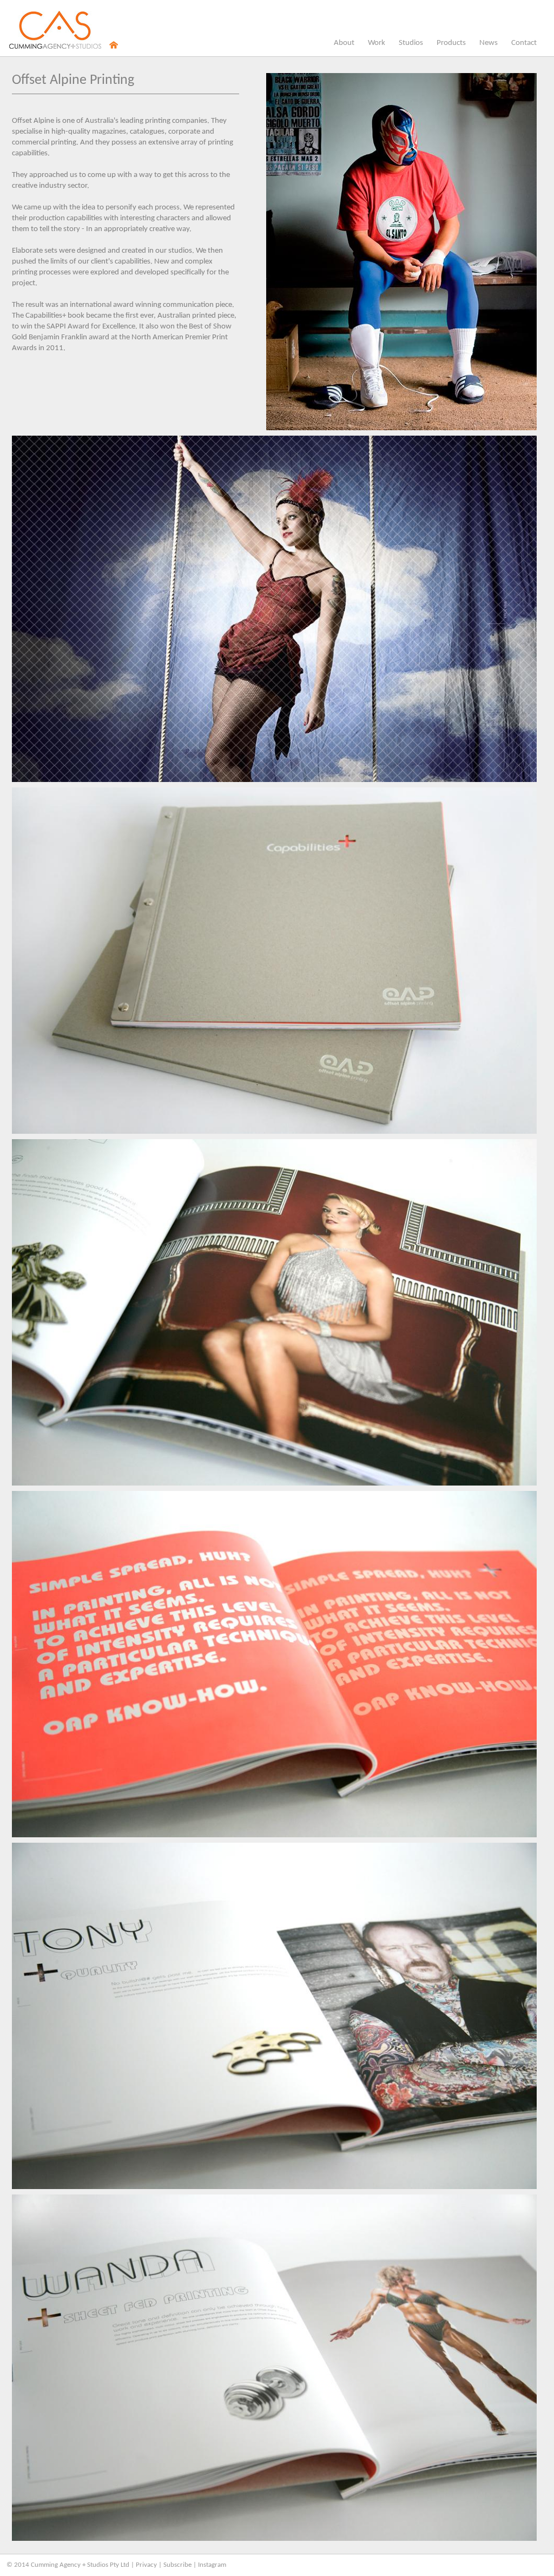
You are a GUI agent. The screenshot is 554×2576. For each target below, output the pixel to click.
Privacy (146, 2565)
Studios (411, 45)
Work (377, 43)
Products (451, 45)
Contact (524, 43)
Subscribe (177, 2565)
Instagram (212, 2565)
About (344, 43)
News (489, 45)
